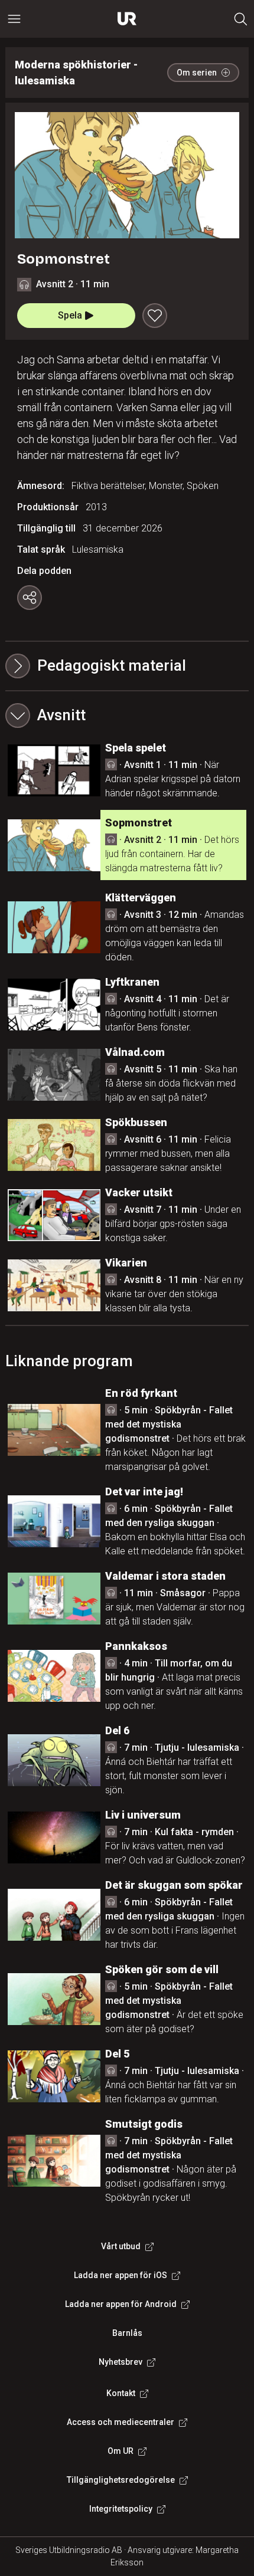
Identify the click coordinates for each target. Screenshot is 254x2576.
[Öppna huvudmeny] (14, 19)
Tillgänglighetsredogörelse (121, 2480)
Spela (70, 315)
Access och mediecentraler (121, 2422)
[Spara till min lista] (155, 316)
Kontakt (121, 2393)
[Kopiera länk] (30, 598)
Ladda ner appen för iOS (121, 2275)
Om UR (121, 2451)
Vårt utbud (121, 2246)
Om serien (197, 73)
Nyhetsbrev (121, 2362)
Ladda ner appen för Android (121, 2304)
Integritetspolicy (121, 2509)
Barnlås (127, 2333)
